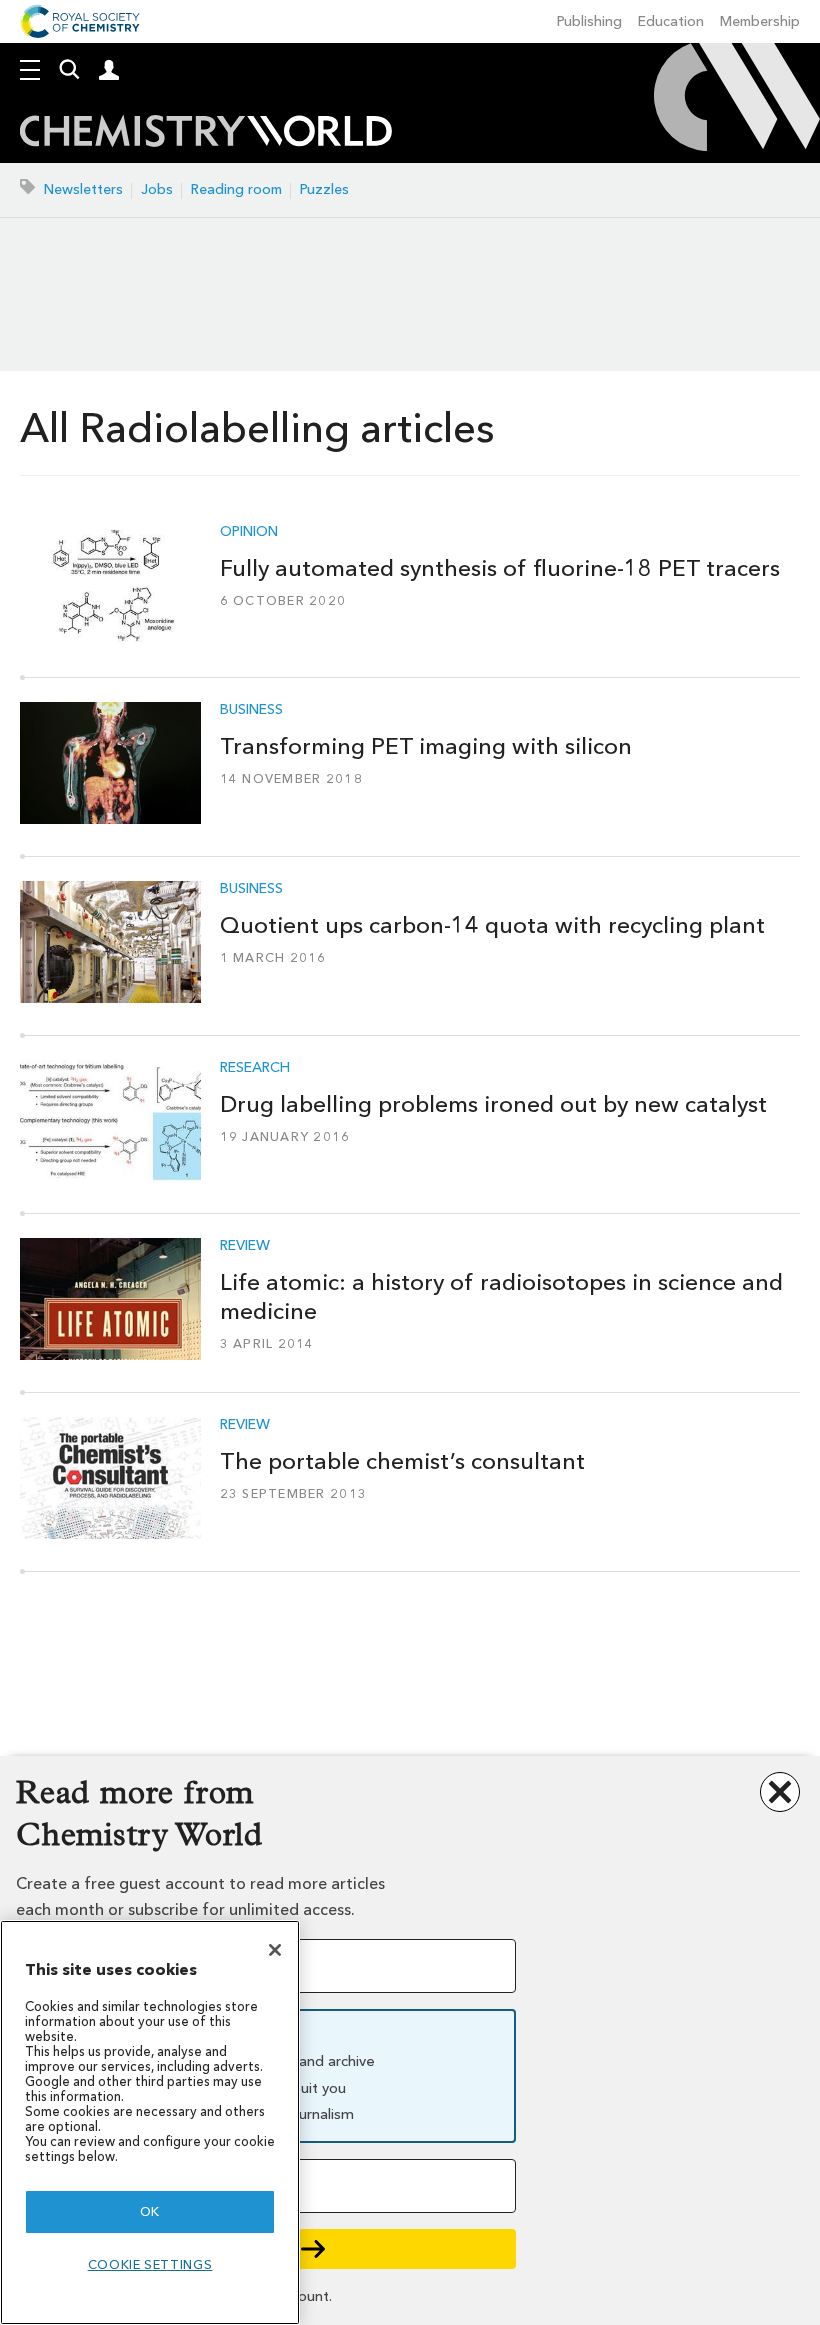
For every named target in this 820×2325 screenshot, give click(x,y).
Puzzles (324, 189)
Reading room (236, 189)
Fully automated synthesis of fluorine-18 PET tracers (500, 568)
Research (255, 1068)
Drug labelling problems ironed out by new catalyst (493, 1104)
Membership (760, 21)
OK (150, 2211)
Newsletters (83, 189)
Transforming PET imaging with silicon (426, 746)
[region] (150, 2122)
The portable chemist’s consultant (402, 1461)
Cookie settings (150, 2264)
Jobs (157, 189)
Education (671, 21)
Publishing (589, 21)
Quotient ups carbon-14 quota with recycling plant (492, 925)
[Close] (275, 1950)
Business (251, 710)
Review (245, 1246)
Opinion (249, 532)
